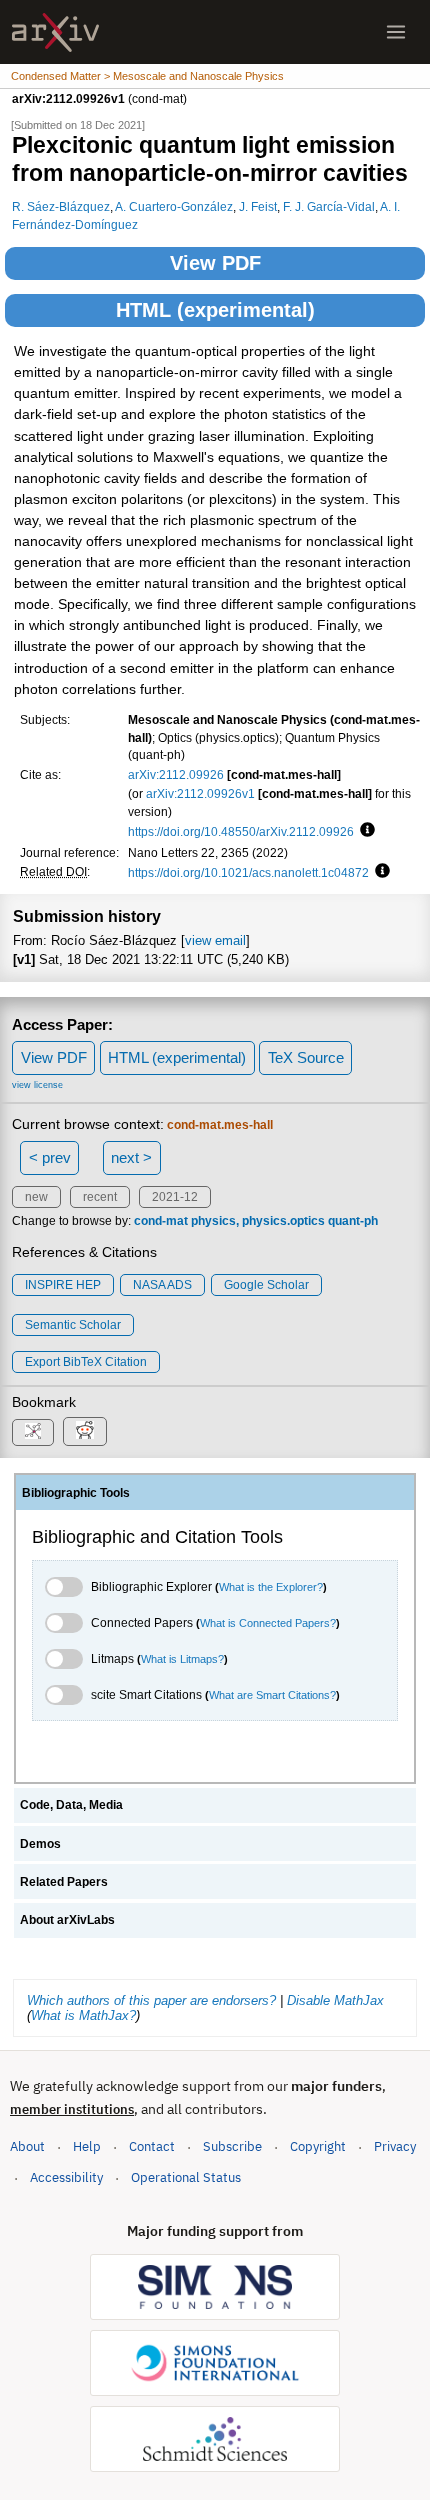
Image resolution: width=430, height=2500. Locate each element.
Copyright (318, 2146)
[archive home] (55, 32)
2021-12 (175, 1197)
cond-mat (161, 1221)
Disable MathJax (335, 2000)
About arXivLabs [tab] (67, 1920)
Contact (152, 2146)
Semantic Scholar (73, 1325)
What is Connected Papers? (268, 1623)
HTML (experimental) (215, 310)
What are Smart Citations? (272, 1695)
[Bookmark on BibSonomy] (33, 1432)
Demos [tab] (40, 1844)
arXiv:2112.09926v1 (200, 793)
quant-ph (353, 1221)
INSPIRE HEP (63, 1285)
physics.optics (283, 1221)
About (27, 2146)
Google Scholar (266, 1285)
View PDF (215, 263)
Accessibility (66, 2177)
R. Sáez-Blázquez (61, 206)
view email (215, 940)
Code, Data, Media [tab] (71, 1805)
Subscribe (232, 2146)
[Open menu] (396, 32)
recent (100, 1197)
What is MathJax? (83, 2015)
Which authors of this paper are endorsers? (151, 2000)
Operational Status (186, 2177)
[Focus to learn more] (364, 831)
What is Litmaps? (182, 1659)
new (36, 1197)
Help (87, 2146)
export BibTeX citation (86, 1362)
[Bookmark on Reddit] (85, 1431)
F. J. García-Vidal (329, 206)
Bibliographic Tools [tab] (76, 1493)
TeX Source (306, 1057)
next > (131, 1157)
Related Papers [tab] (64, 1882)
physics (213, 1221)
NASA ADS (162, 1285)
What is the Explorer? (271, 1587)
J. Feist (258, 206)
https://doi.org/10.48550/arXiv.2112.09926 (241, 831)
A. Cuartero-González (174, 206)
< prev (50, 1157)
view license (37, 1085)
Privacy (395, 2146)
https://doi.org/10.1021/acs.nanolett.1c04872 (248, 872)
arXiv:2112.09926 (176, 774)
